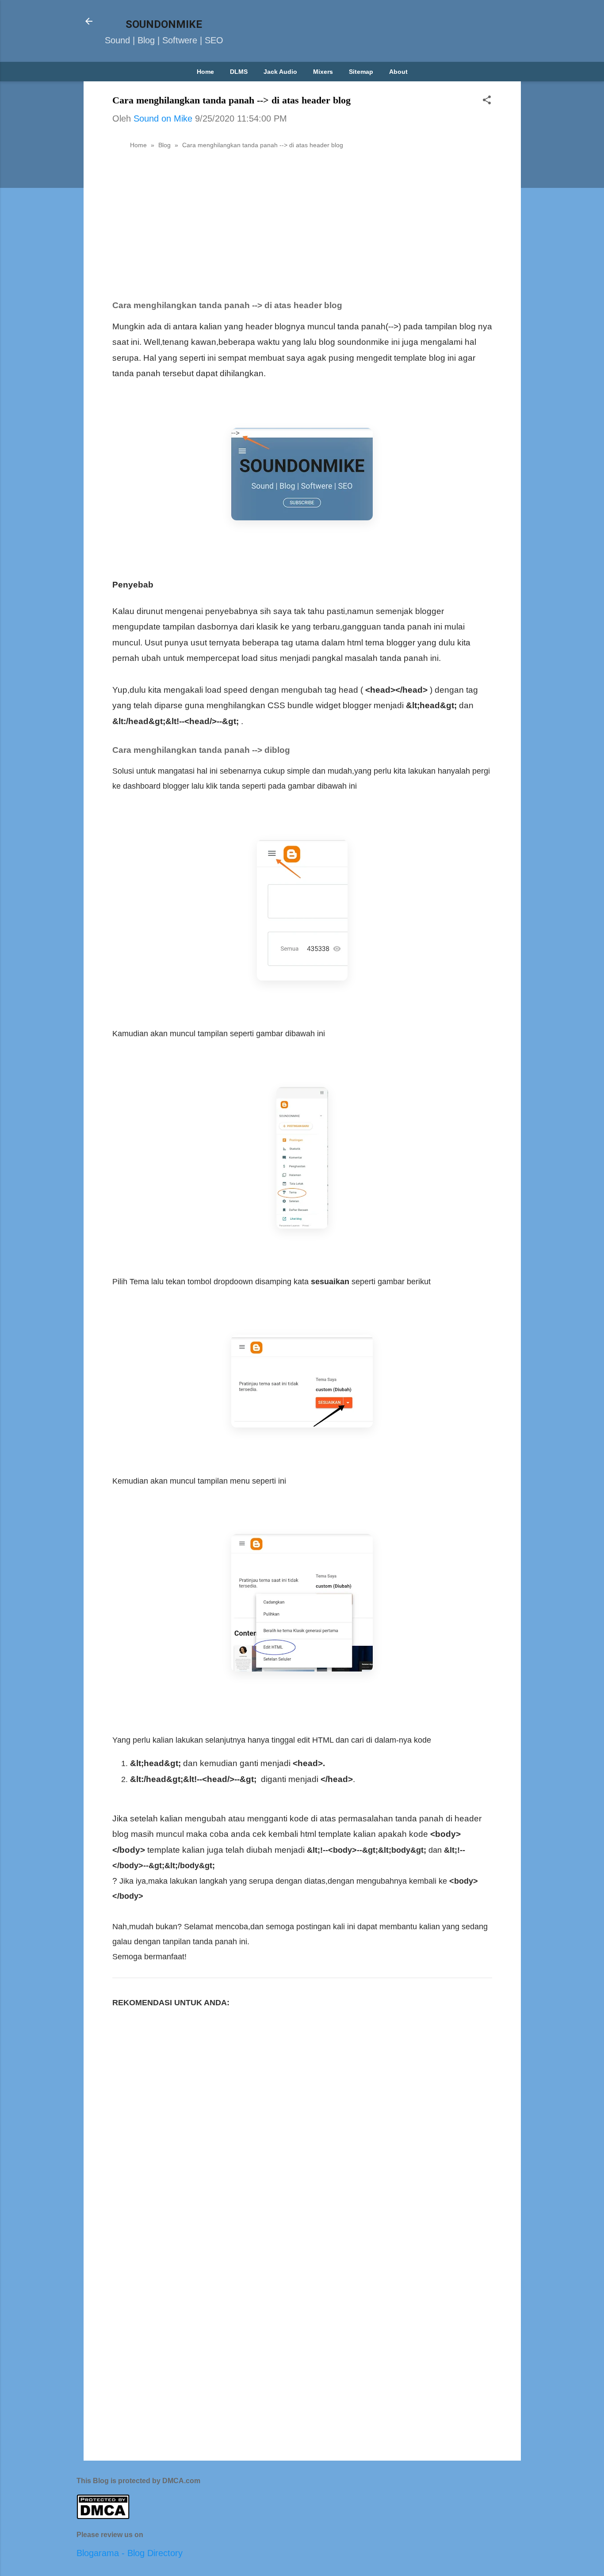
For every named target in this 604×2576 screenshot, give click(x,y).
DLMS (239, 72)
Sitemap (361, 72)
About (398, 72)
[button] (487, 101)
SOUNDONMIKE (164, 24)
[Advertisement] (302, 222)
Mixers (323, 72)
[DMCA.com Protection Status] (103, 2516)
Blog (164, 145)
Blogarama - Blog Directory (130, 2553)
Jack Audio (280, 72)
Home (205, 72)
